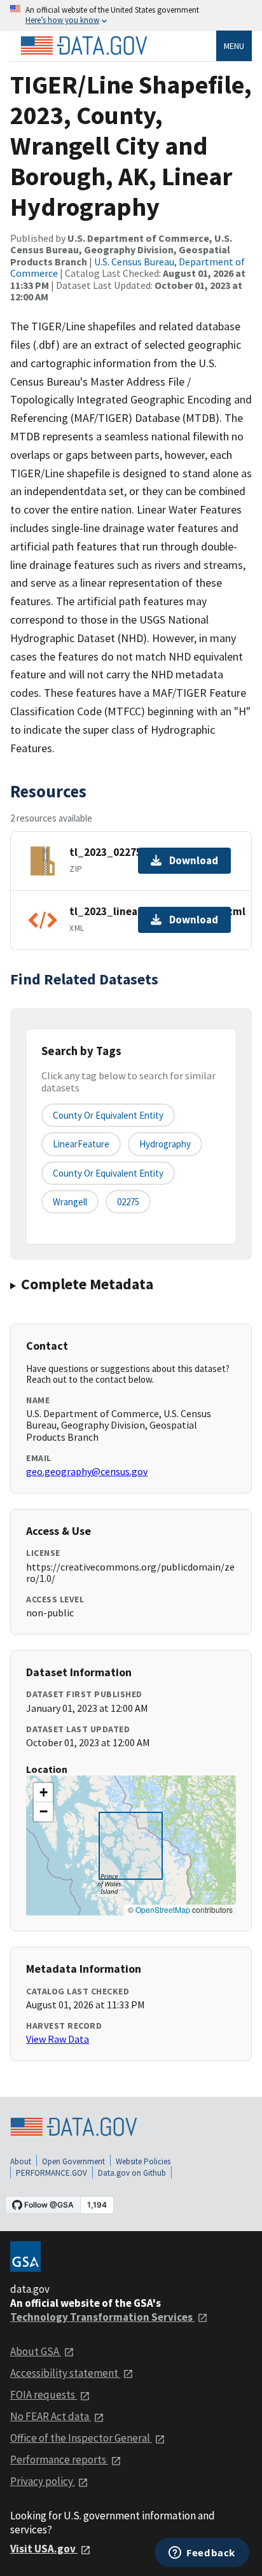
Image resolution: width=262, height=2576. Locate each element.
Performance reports (59, 2460)
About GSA (36, 2351)
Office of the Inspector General (81, 2438)
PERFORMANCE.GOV (52, 2173)
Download (194, 860)
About (21, 2161)
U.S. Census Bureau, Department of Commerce (128, 267)
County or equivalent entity (108, 1115)
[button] (43, 1793)
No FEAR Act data (51, 2416)
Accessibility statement (65, 2373)
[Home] (84, 46)
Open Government (73, 2161)
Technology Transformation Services (102, 2317)
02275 (128, 1202)
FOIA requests (44, 2395)
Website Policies (143, 2161)
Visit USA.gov (44, 2549)
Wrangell (70, 1202)
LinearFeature (81, 1144)
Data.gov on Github (132, 2173)
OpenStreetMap (163, 1909)
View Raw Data (58, 2039)
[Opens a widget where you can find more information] (202, 2554)
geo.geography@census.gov (87, 1471)
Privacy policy (43, 2481)
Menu (234, 46)
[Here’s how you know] (131, 16)
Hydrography (165, 1144)
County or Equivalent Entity (108, 1173)
